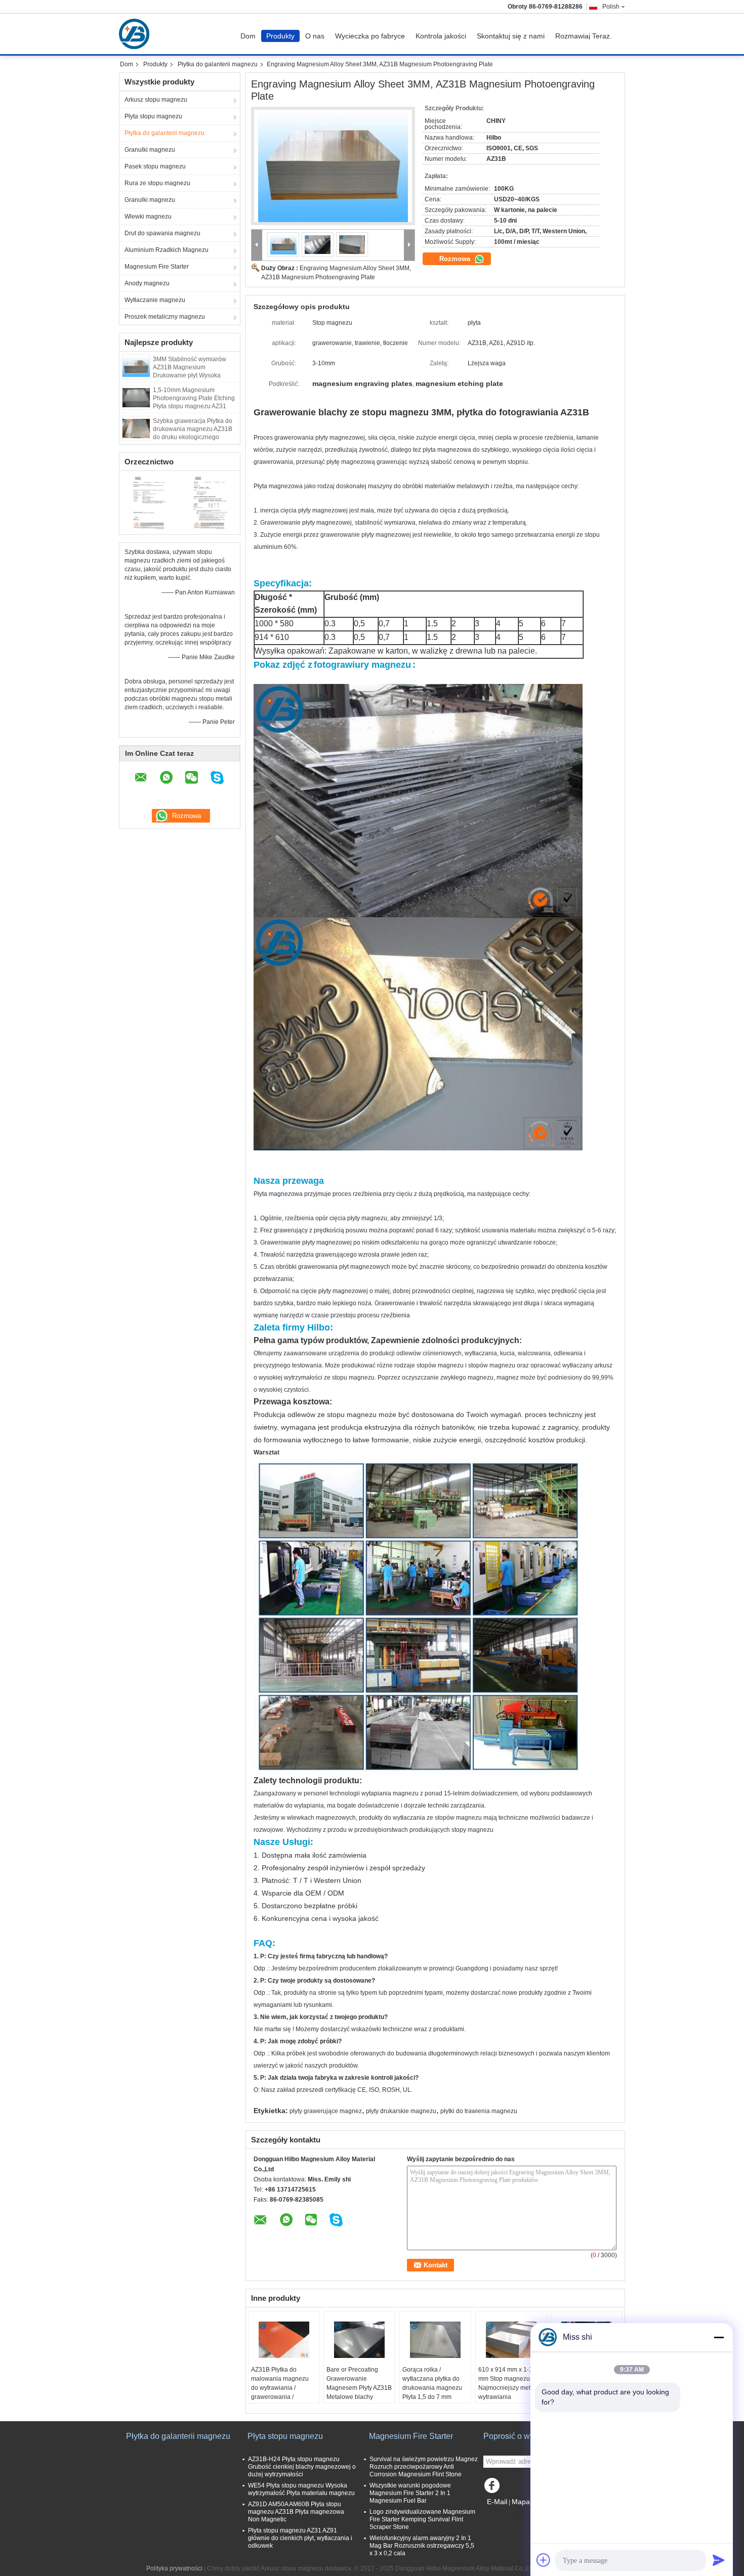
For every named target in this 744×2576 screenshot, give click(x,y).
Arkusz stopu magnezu (156, 100)
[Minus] (719, 2337)
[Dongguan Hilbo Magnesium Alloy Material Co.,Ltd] (257, 245)
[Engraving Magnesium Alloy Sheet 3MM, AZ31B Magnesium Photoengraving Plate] (333, 166)
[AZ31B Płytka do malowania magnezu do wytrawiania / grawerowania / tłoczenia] (284, 2340)
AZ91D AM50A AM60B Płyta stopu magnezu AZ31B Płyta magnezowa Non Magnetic (296, 2512)
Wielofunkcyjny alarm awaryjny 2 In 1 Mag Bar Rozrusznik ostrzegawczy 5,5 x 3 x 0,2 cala (422, 2546)
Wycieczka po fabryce (370, 36)
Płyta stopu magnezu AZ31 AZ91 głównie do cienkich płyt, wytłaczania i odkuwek (300, 2538)
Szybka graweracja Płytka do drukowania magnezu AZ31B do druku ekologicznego (193, 429)
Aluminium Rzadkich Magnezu (167, 250)
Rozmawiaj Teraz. (584, 36)
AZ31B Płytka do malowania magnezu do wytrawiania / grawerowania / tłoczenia (280, 2388)
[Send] (719, 2560)
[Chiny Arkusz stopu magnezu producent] (137, 34)
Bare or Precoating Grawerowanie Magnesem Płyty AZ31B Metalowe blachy (359, 2383)
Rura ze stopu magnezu (157, 183)
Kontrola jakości (441, 36)
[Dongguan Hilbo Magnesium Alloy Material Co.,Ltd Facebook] (493, 2488)
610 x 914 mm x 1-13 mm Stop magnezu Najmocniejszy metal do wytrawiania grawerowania (511, 2388)
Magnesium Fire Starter (157, 267)
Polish (611, 7)
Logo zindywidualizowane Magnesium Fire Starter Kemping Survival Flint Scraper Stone (422, 2519)
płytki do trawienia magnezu (479, 2111)
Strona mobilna (510, 2514)
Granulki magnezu (150, 150)
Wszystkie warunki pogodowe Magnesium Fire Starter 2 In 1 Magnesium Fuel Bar (410, 2493)
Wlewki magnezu (148, 217)
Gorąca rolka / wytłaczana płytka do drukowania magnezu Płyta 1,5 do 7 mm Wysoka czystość (432, 2388)
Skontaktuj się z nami (511, 36)
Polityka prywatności (174, 2568)
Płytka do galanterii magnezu (218, 64)
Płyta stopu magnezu (153, 116)
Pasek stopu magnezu (155, 166)
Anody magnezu (147, 283)
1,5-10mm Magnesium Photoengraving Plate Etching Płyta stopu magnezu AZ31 (194, 398)
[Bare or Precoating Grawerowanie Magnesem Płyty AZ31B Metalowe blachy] (359, 2340)
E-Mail (497, 2502)
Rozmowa (456, 259)
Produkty (280, 36)
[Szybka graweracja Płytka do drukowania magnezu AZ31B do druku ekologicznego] (136, 428)
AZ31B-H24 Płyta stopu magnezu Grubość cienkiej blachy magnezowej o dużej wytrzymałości (302, 2467)
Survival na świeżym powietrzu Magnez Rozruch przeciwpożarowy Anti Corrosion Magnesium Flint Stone (424, 2467)
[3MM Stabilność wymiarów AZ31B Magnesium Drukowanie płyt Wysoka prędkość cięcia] (136, 366)
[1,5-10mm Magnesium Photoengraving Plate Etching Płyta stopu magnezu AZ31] (136, 397)
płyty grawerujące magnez (326, 2111)
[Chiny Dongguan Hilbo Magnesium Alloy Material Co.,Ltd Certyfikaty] (150, 501)
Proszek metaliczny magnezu (165, 317)
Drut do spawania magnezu (162, 233)
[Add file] (544, 2560)
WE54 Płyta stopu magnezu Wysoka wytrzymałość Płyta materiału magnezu (301, 2489)
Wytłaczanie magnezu (155, 300)
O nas (315, 36)
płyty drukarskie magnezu (401, 2111)
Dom (248, 36)
